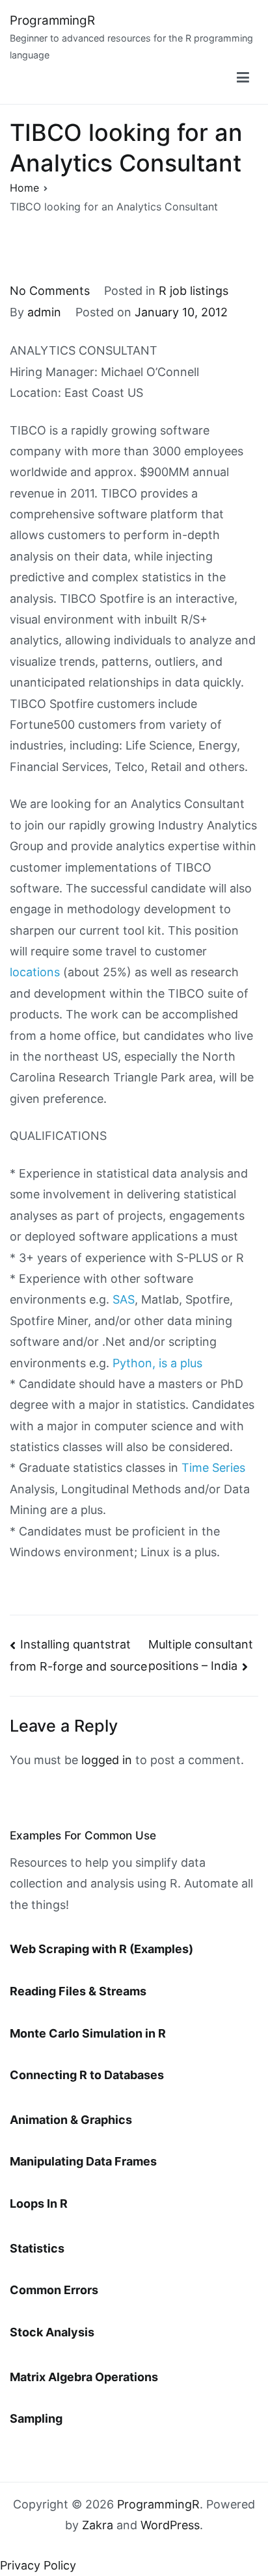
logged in (107, 1760)
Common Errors (54, 2290)
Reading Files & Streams (78, 1991)
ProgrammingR (52, 20)
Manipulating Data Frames (83, 2161)
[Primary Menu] (243, 78)
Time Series (213, 1468)
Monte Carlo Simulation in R (88, 2033)
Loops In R (39, 2203)
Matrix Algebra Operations (84, 2377)
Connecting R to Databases (87, 2075)
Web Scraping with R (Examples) (101, 1949)
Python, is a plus (157, 1363)
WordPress (170, 2525)
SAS (124, 1299)
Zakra (98, 2525)
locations (35, 972)
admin (44, 312)
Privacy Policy (38, 2565)
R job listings (194, 291)
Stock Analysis (52, 2332)
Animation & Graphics (71, 2120)
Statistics (37, 2248)
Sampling (36, 2418)
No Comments (50, 291)
